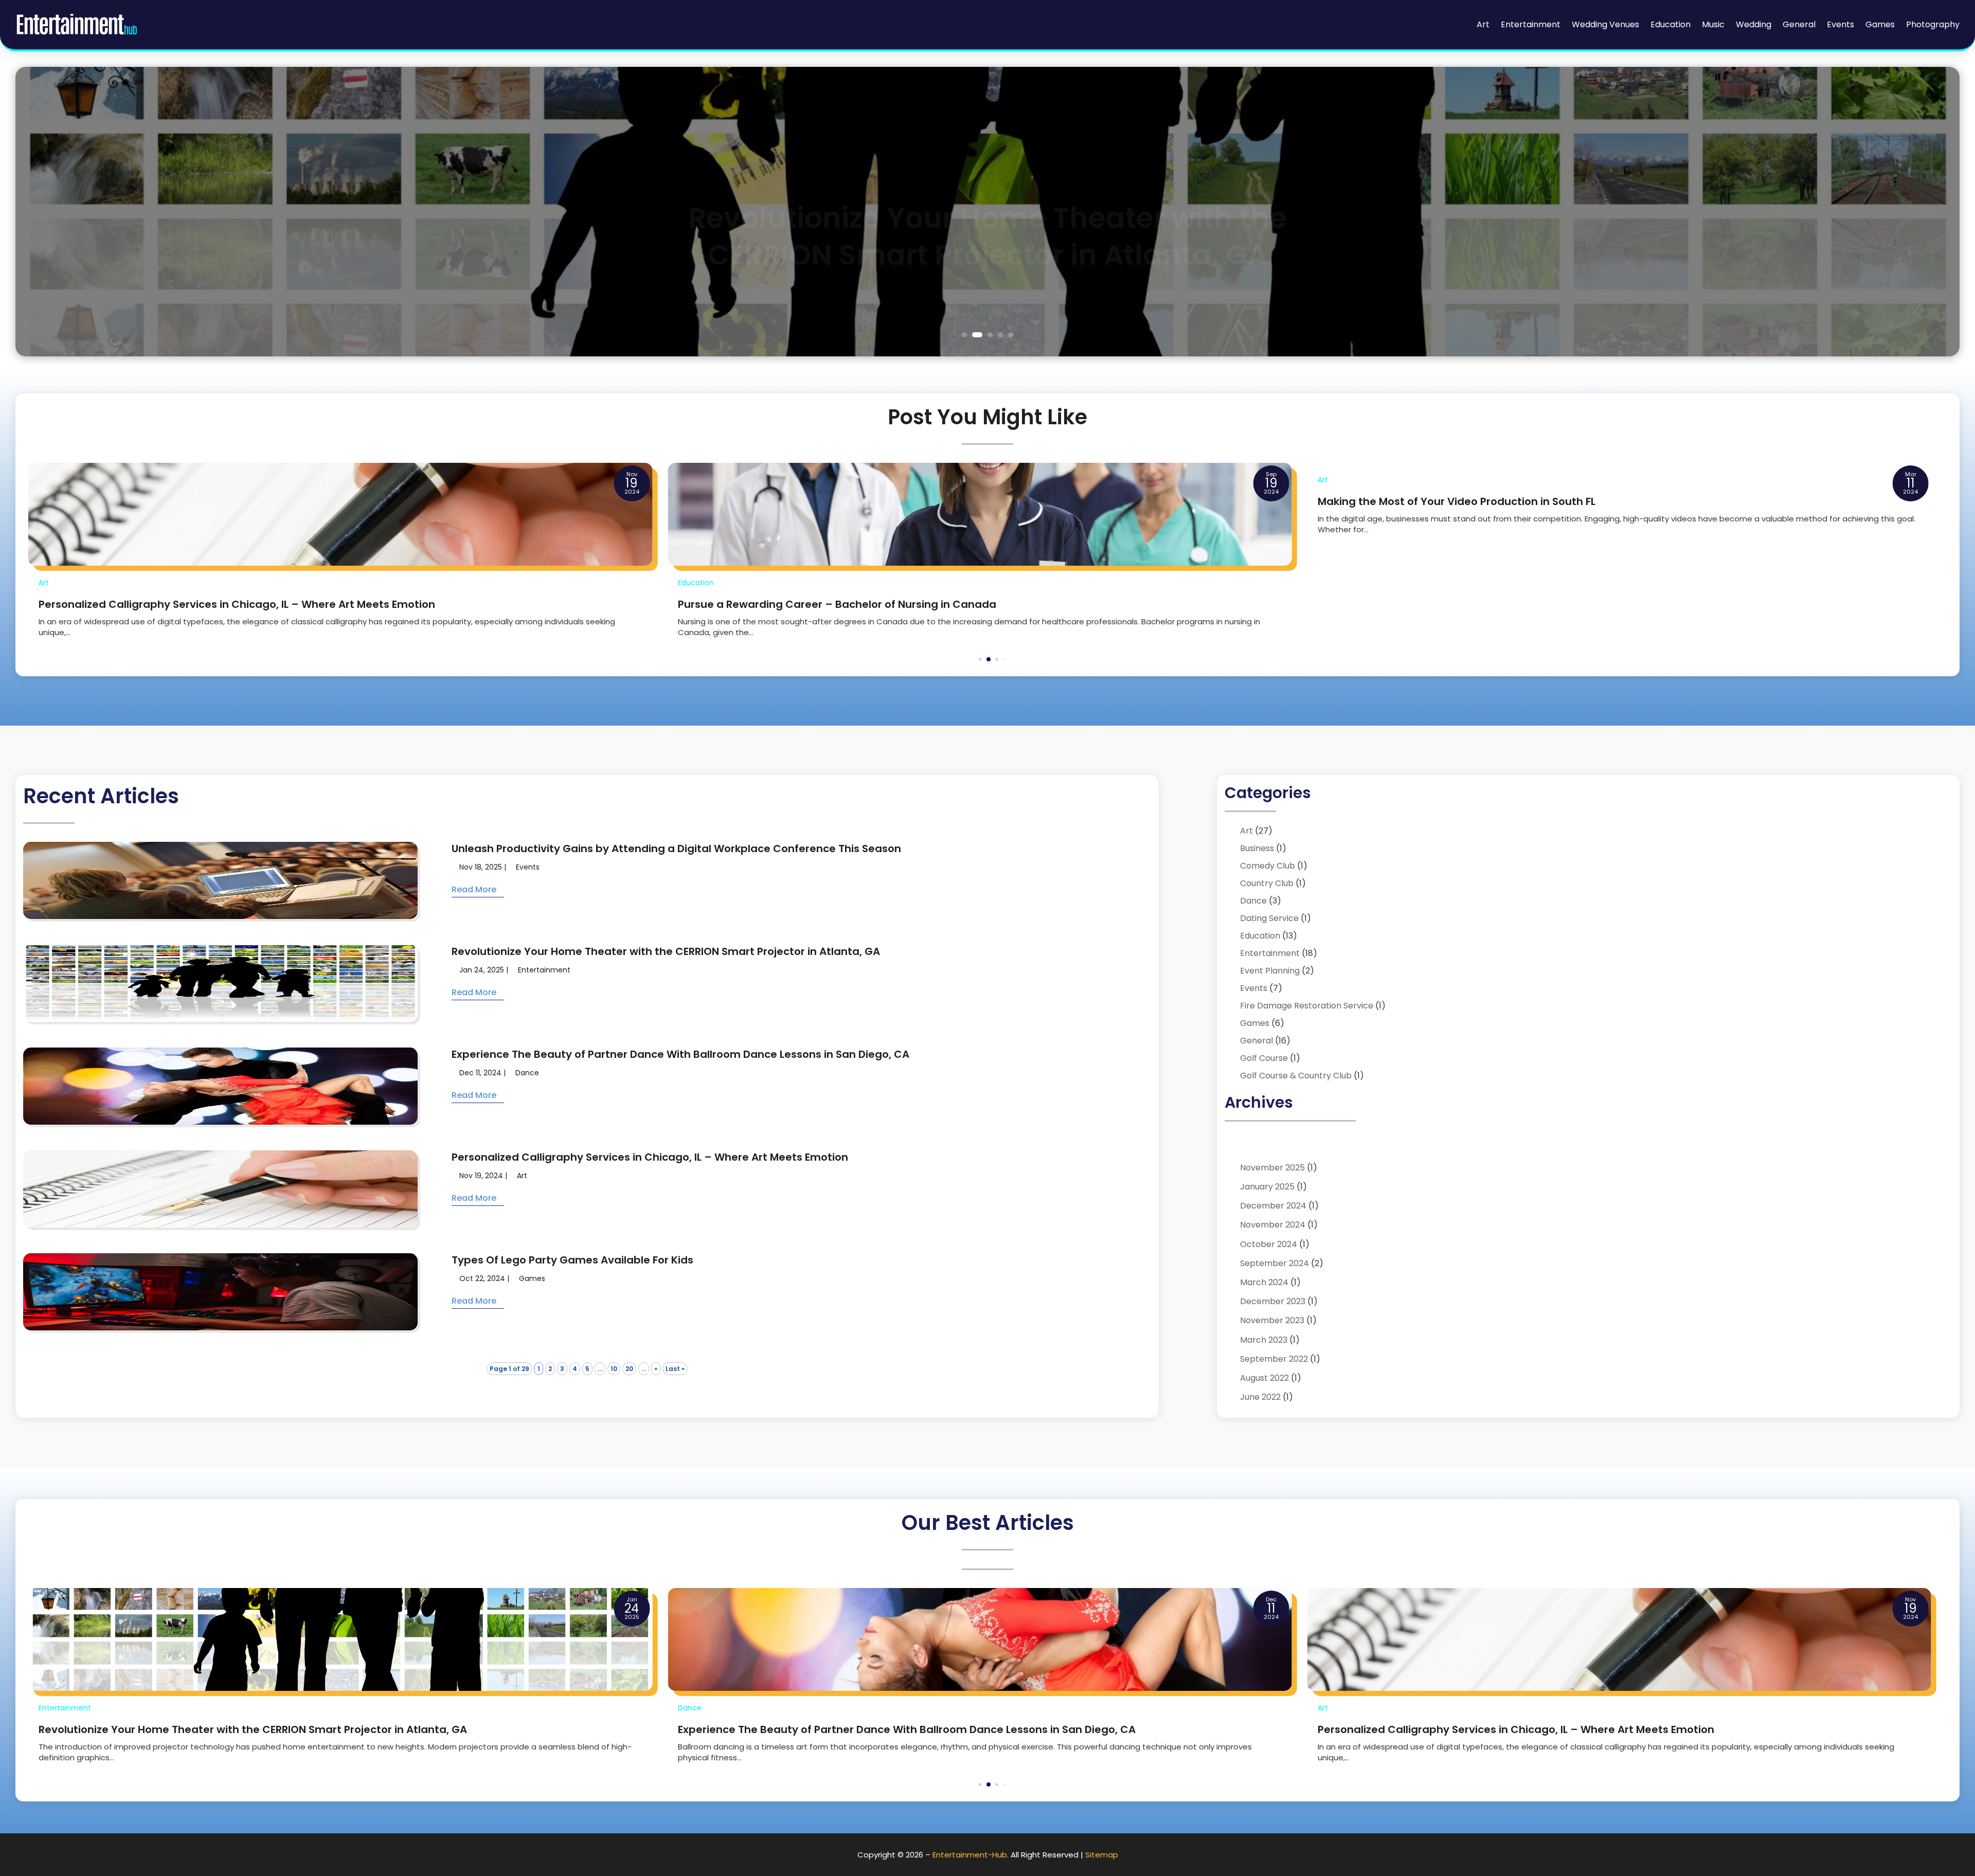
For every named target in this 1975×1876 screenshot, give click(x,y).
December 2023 (1273, 1301)
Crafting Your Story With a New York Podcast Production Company (1493, 604)
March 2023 (1264, 1340)
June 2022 (1260, 1397)
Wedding (1754, 24)
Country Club (1267, 883)
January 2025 (1267, 1187)
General (1799, 24)
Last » (675, 1369)
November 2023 (1272, 1320)
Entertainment (1531, 24)
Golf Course (1264, 1058)
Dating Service (1269, 918)
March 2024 (1264, 1282)
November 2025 (1272, 1168)
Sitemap (1102, 1855)
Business (1257, 848)
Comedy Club (1268, 866)
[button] (972, 660)
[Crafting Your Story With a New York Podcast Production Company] (1619, 514)
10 (614, 1369)
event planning (1270, 971)
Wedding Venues (1605, 24)
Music (1713, 24)
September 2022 (1274, 1359)
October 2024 (1269, 1244)
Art (1483, 24)
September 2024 (1274, 1263)
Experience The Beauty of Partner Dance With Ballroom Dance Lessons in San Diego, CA (680, 1054)
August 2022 (1264, 1378)
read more (474, 889)
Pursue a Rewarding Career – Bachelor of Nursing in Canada (198, 604)
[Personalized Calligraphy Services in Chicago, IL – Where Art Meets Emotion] (980, 1639)
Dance (527, 1073)
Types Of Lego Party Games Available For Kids (572, 1260)
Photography (1933, 24)
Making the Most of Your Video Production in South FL (817, 501)
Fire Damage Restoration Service (1307, 1006)
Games (1880, 24)
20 (629, 1369)
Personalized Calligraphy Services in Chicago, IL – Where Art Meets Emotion (650, 1157)
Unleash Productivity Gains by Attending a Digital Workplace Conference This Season (676, 849)
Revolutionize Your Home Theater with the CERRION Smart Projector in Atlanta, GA (987, 209)
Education (1671, 24)
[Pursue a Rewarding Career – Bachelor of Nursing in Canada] (340, 514)
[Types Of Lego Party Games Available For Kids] (1619, 1639)
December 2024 (1273, 1206)
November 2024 (1273, 1225)
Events (1841, 24)
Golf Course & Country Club (1296, 1076)
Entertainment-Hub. (971, 1855)
